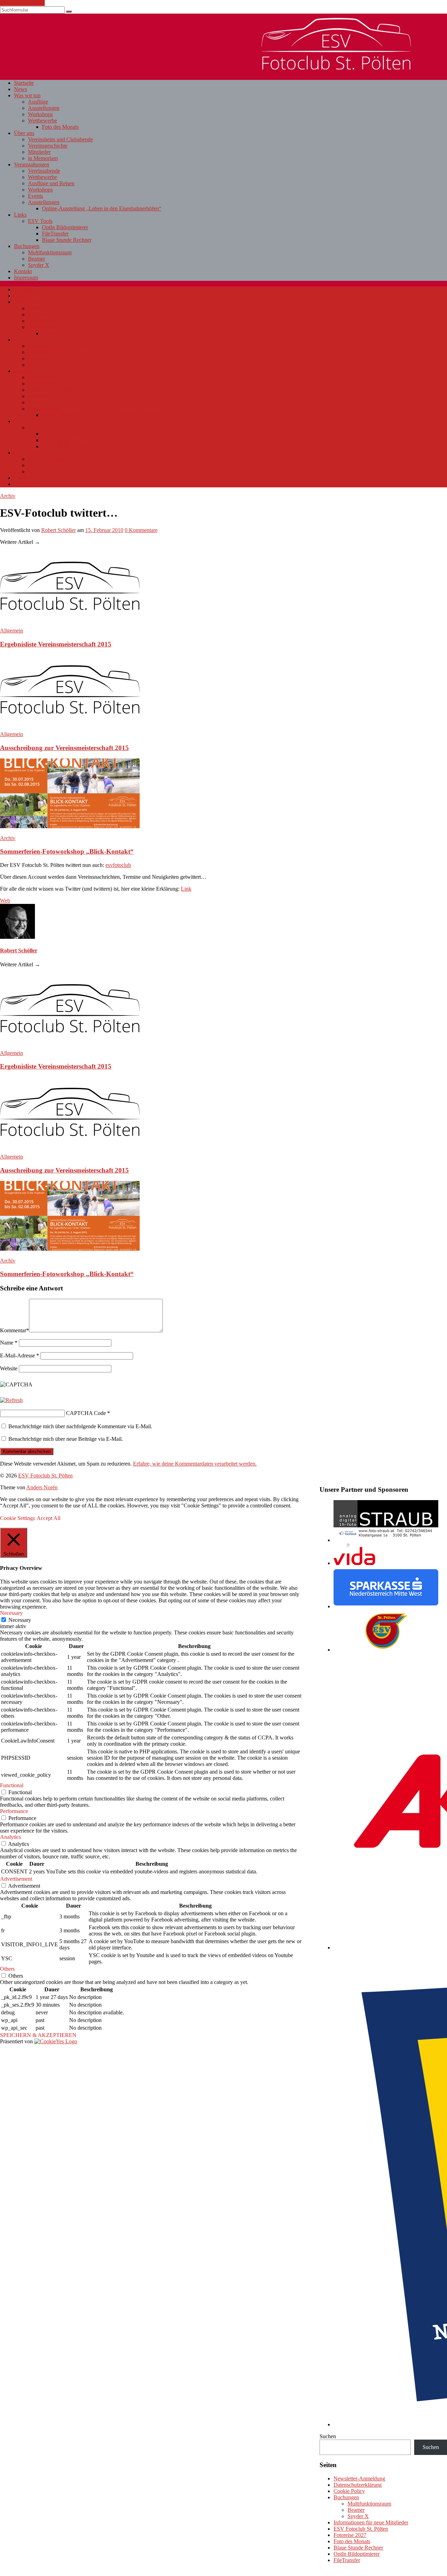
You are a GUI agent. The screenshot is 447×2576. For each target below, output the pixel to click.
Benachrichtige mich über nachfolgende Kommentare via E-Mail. (80, 1426)
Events (35, 196)
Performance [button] (14, 1811)
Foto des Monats (60, 127)
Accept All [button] (49, 1518)
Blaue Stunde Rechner (67, 240)
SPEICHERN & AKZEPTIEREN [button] (38, 2035)
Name (9, 1343)
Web (5, 901)
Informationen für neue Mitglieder (371, 2522)
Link (186, 889)
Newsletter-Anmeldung (359, 2478)
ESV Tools (40, 221)
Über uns (24, 133)
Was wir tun (27, 95)
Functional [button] (12, 1785)
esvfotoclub (118, 865)
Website (9, 1368)
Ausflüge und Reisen (51, 183)
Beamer (36, 259)
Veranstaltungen (32, 164)
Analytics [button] (10, 1837)
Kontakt (23, 271)
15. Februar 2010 (104, 530)
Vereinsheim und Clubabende (60, 139)
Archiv (8, 496)
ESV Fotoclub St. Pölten (361, 2529)
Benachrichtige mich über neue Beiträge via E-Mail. (66, 1439)
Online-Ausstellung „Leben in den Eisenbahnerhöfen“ (102, 208)
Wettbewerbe (42, 121)
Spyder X (39, 265)
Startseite (24, 83)
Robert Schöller (58, 530)
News (20, 89)
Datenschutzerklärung (358, 2485)
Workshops (40, 114)
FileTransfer (55, 234)
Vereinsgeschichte (48, 146)
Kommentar (14, 1330)
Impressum (26, 278)
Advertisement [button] (16, 1879)
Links (20, 215)
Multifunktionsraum (50, 252)
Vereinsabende (44, 171)
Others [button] (7, 1969)
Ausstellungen (44, 108)
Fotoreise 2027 (350, 2535)
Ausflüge (38, 102)
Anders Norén (42, 1487)
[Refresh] (11, 1400)
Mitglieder (39, 152)
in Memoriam (43, 158)
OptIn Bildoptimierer (65, 227)
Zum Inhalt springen (22, 3)
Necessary (20, 1620)
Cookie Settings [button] (17, 1518)
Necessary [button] (11, 1613)
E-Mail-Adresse (20, 1356)
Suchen (328, 2436)
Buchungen (27, 246)
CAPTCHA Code (86, 1413)
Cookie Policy (349, 2491)
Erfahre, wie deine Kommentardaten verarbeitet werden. (195, 1464)
